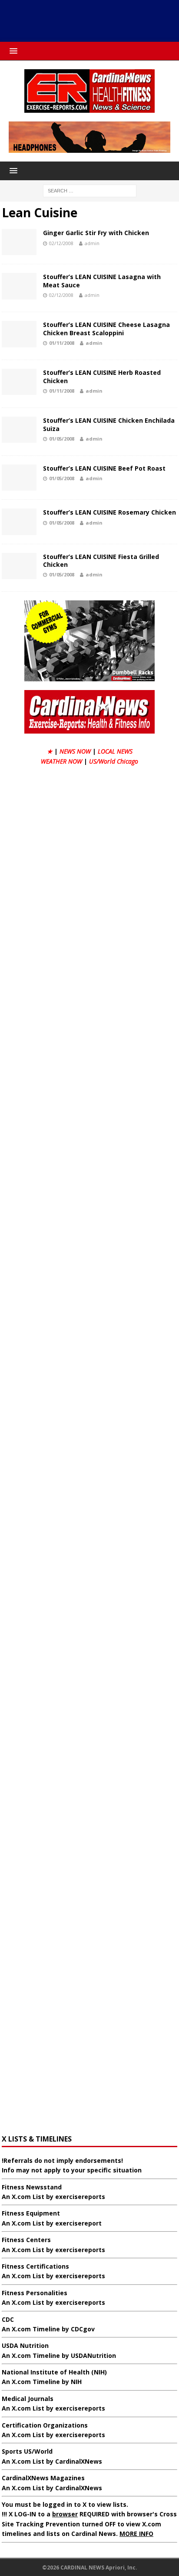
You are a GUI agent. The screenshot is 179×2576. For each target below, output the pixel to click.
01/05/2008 (62, 439)
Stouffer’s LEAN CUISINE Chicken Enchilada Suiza (109, 424)
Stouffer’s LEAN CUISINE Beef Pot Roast (104, 468)
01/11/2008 (62, 343)
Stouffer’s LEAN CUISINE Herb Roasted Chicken (102, 376)
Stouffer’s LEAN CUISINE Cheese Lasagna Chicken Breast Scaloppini (106, 328)
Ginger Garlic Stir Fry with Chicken (96, 233)
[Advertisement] (94, 20)
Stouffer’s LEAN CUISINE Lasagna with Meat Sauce (102, 281)
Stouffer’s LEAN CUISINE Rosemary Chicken (109, 512)
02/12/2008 (61, 243)
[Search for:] (90, 190)
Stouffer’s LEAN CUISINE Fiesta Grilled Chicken (101, 561)
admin (92, 243)
